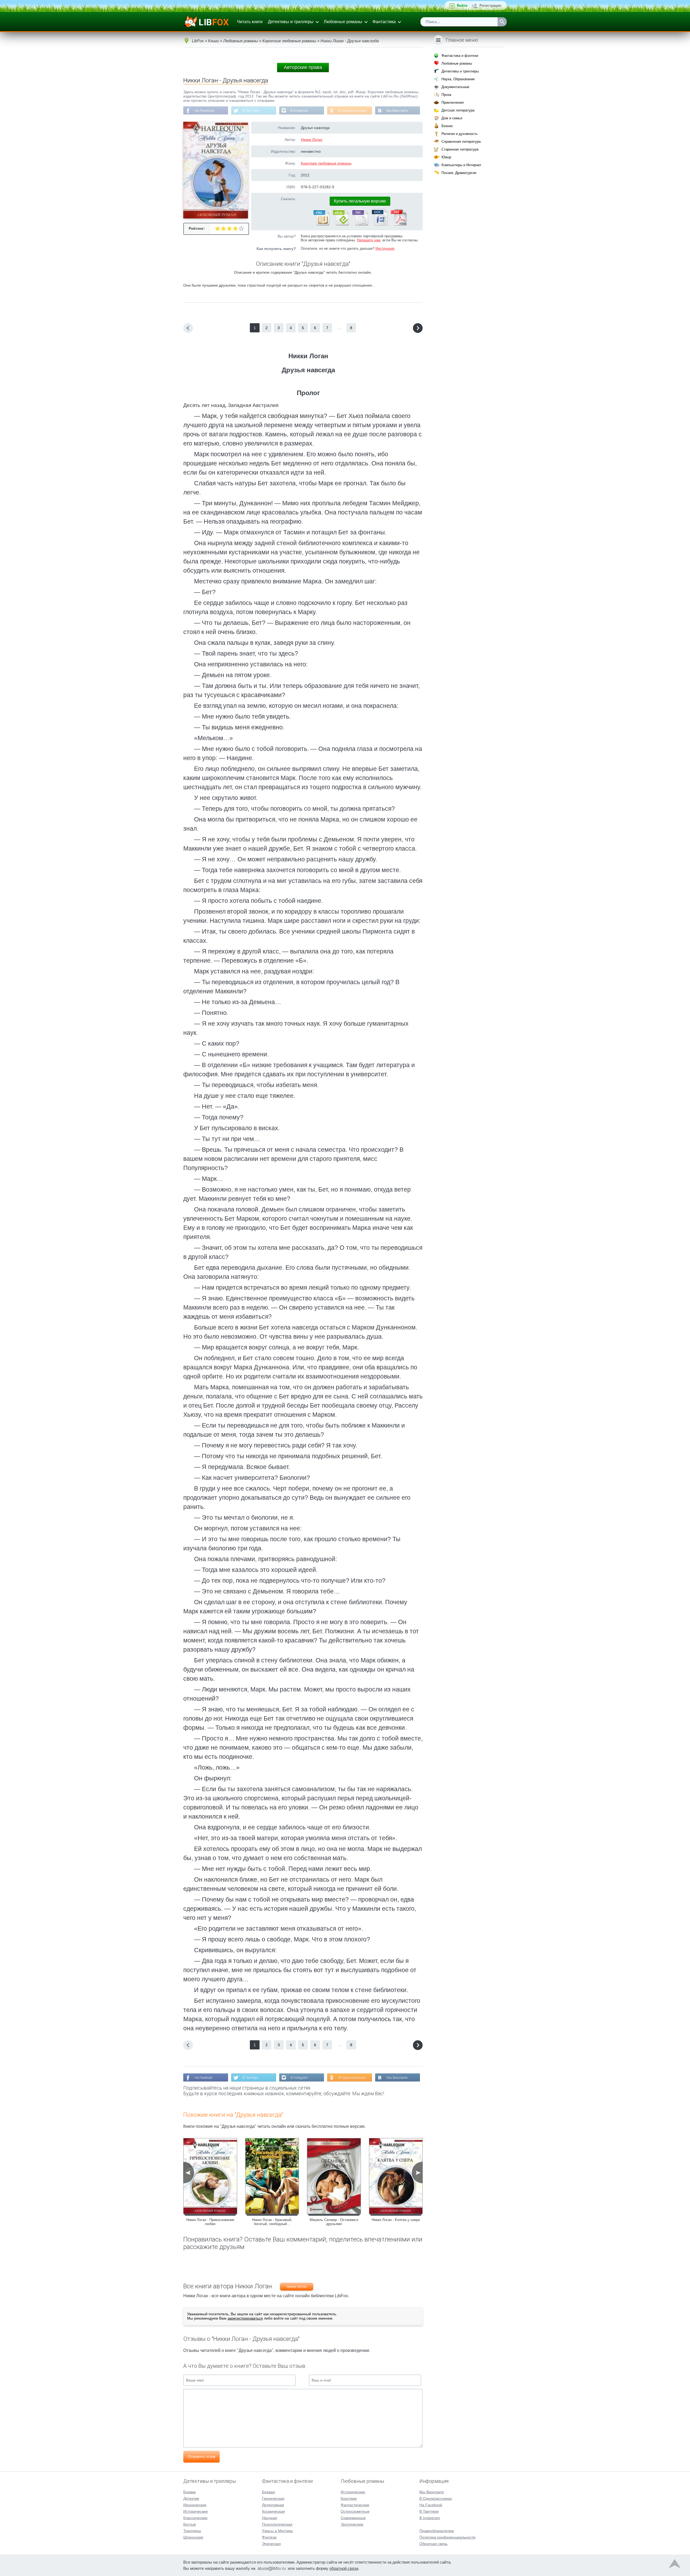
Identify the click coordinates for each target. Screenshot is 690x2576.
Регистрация (490, 6)
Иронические (195, 2505)
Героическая (273, 2498)
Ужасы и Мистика (277, 2531)
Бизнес (447, 126)
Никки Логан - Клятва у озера (396, 2220)
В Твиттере (251, 111)
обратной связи (344, 2568)
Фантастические (355, 2505)
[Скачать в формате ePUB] (340, 224)
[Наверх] (675, 2565)
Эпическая (271, 2544)
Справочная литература (461, 142)
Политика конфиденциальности (447, 2537)
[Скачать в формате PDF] (399, 224)
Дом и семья (452, 118)
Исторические (196, 2511)
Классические (195, 2518)
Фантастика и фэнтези (460, 56)
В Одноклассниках (353, 111)
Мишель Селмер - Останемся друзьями (334, 2222)
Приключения (453, 102)
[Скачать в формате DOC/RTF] (379, 224)
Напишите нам (369, 240)
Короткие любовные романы (326, 163)
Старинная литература (460, 149)
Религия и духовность (460, 134)
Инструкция (385, 248)
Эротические (352, 2524)
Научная (270, 2518)
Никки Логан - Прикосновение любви (210, 2222)
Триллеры (192, 2531)
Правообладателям (437, 2531)
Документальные (455, 87)
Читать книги (250, 22)
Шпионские (193, 2537)
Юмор (446, 157)
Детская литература (458, 110)
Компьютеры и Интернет (461, 165)
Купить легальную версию (360, 201)
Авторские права (303, 67)
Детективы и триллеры (291, 22)
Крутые (190, 2524)
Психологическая (277, 2524)
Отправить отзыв (201, 2457)
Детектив (191, 2498)
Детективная (273, 2505)
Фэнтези (269, 2537)
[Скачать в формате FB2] (321, 224)
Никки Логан (312, 140)
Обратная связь (433, 2544)
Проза (446, 95)
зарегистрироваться (245, 2318)
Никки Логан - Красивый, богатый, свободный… (272, 2222)
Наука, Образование (458, 79)
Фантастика (384, 22)
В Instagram (299, 111)
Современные (353, 2518)
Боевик (189, 2492)
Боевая (268, 2492)
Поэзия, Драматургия (459, 173)
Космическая (273, 2511)
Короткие (349, 2498)
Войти (462, 6)
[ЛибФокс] (207, 22)
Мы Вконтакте (397, 111)
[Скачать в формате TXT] (360, 224)
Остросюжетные (355, 2511)
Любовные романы (343, 22)
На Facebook (204, 111)
